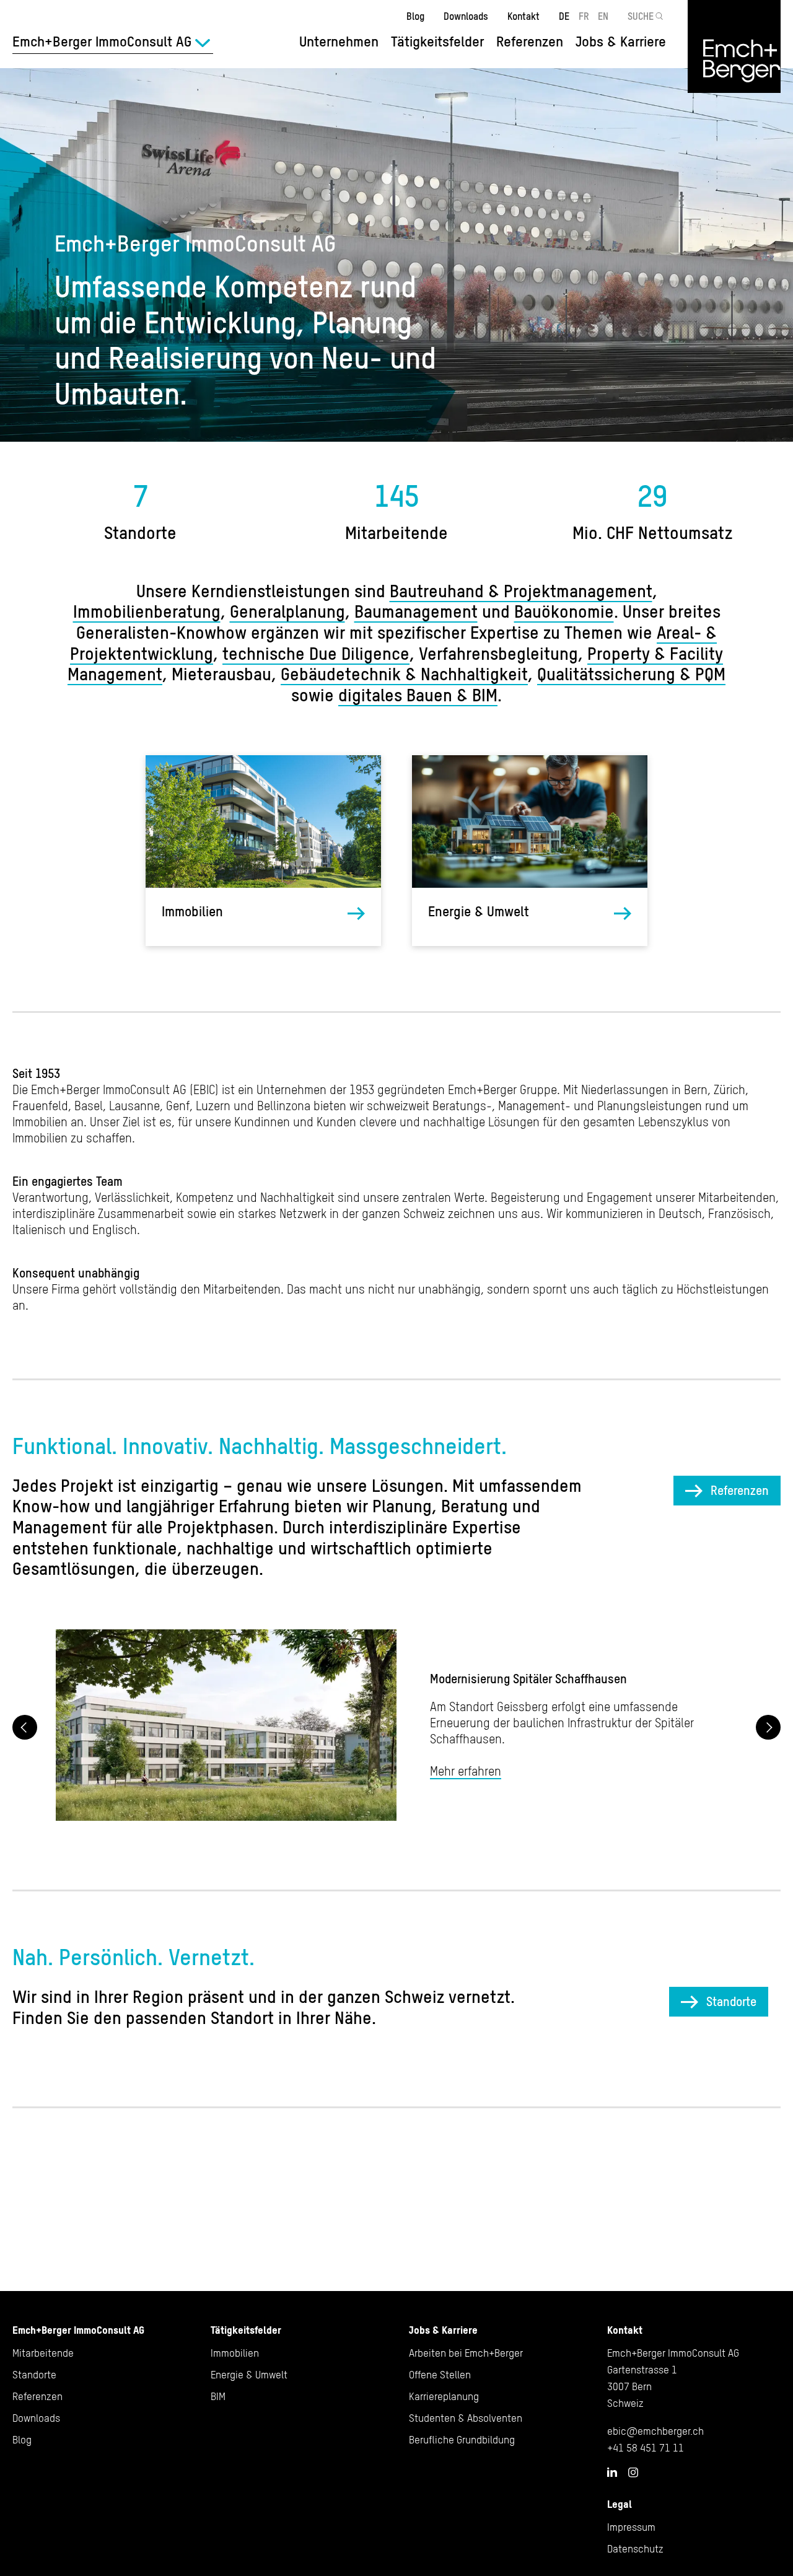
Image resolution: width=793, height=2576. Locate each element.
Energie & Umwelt (479, 912)
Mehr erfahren (466, 1771)
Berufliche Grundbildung (462, 2440)
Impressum (631, 2527)
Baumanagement (416, 611)
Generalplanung (287, 611)
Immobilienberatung (147, 611)
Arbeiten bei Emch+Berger (466, 2353)
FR (584, 16)
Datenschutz (635, 2549)
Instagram (633, 2473)
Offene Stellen (440, 2375)
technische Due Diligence (316, 654)
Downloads (466, 16)
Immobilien (192, 912)
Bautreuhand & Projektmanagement (521, 591)
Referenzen (530, 42)
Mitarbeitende (43, 2353)
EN (603, 16)
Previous (25, 1727)
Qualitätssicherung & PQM (631, 674)
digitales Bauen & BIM (418, 695)
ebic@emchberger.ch (655, 2431)
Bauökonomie (564, 611)
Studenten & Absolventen (466, 2418)
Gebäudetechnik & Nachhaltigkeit (404, 674)
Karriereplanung (444, 2396)
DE (564, 16)
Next (768, 1727)
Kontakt (524, 16)
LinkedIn (612, 2472)
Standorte (731, 2001)
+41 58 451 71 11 (646, 2448)
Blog (415, 16)
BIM (218, 2396)
